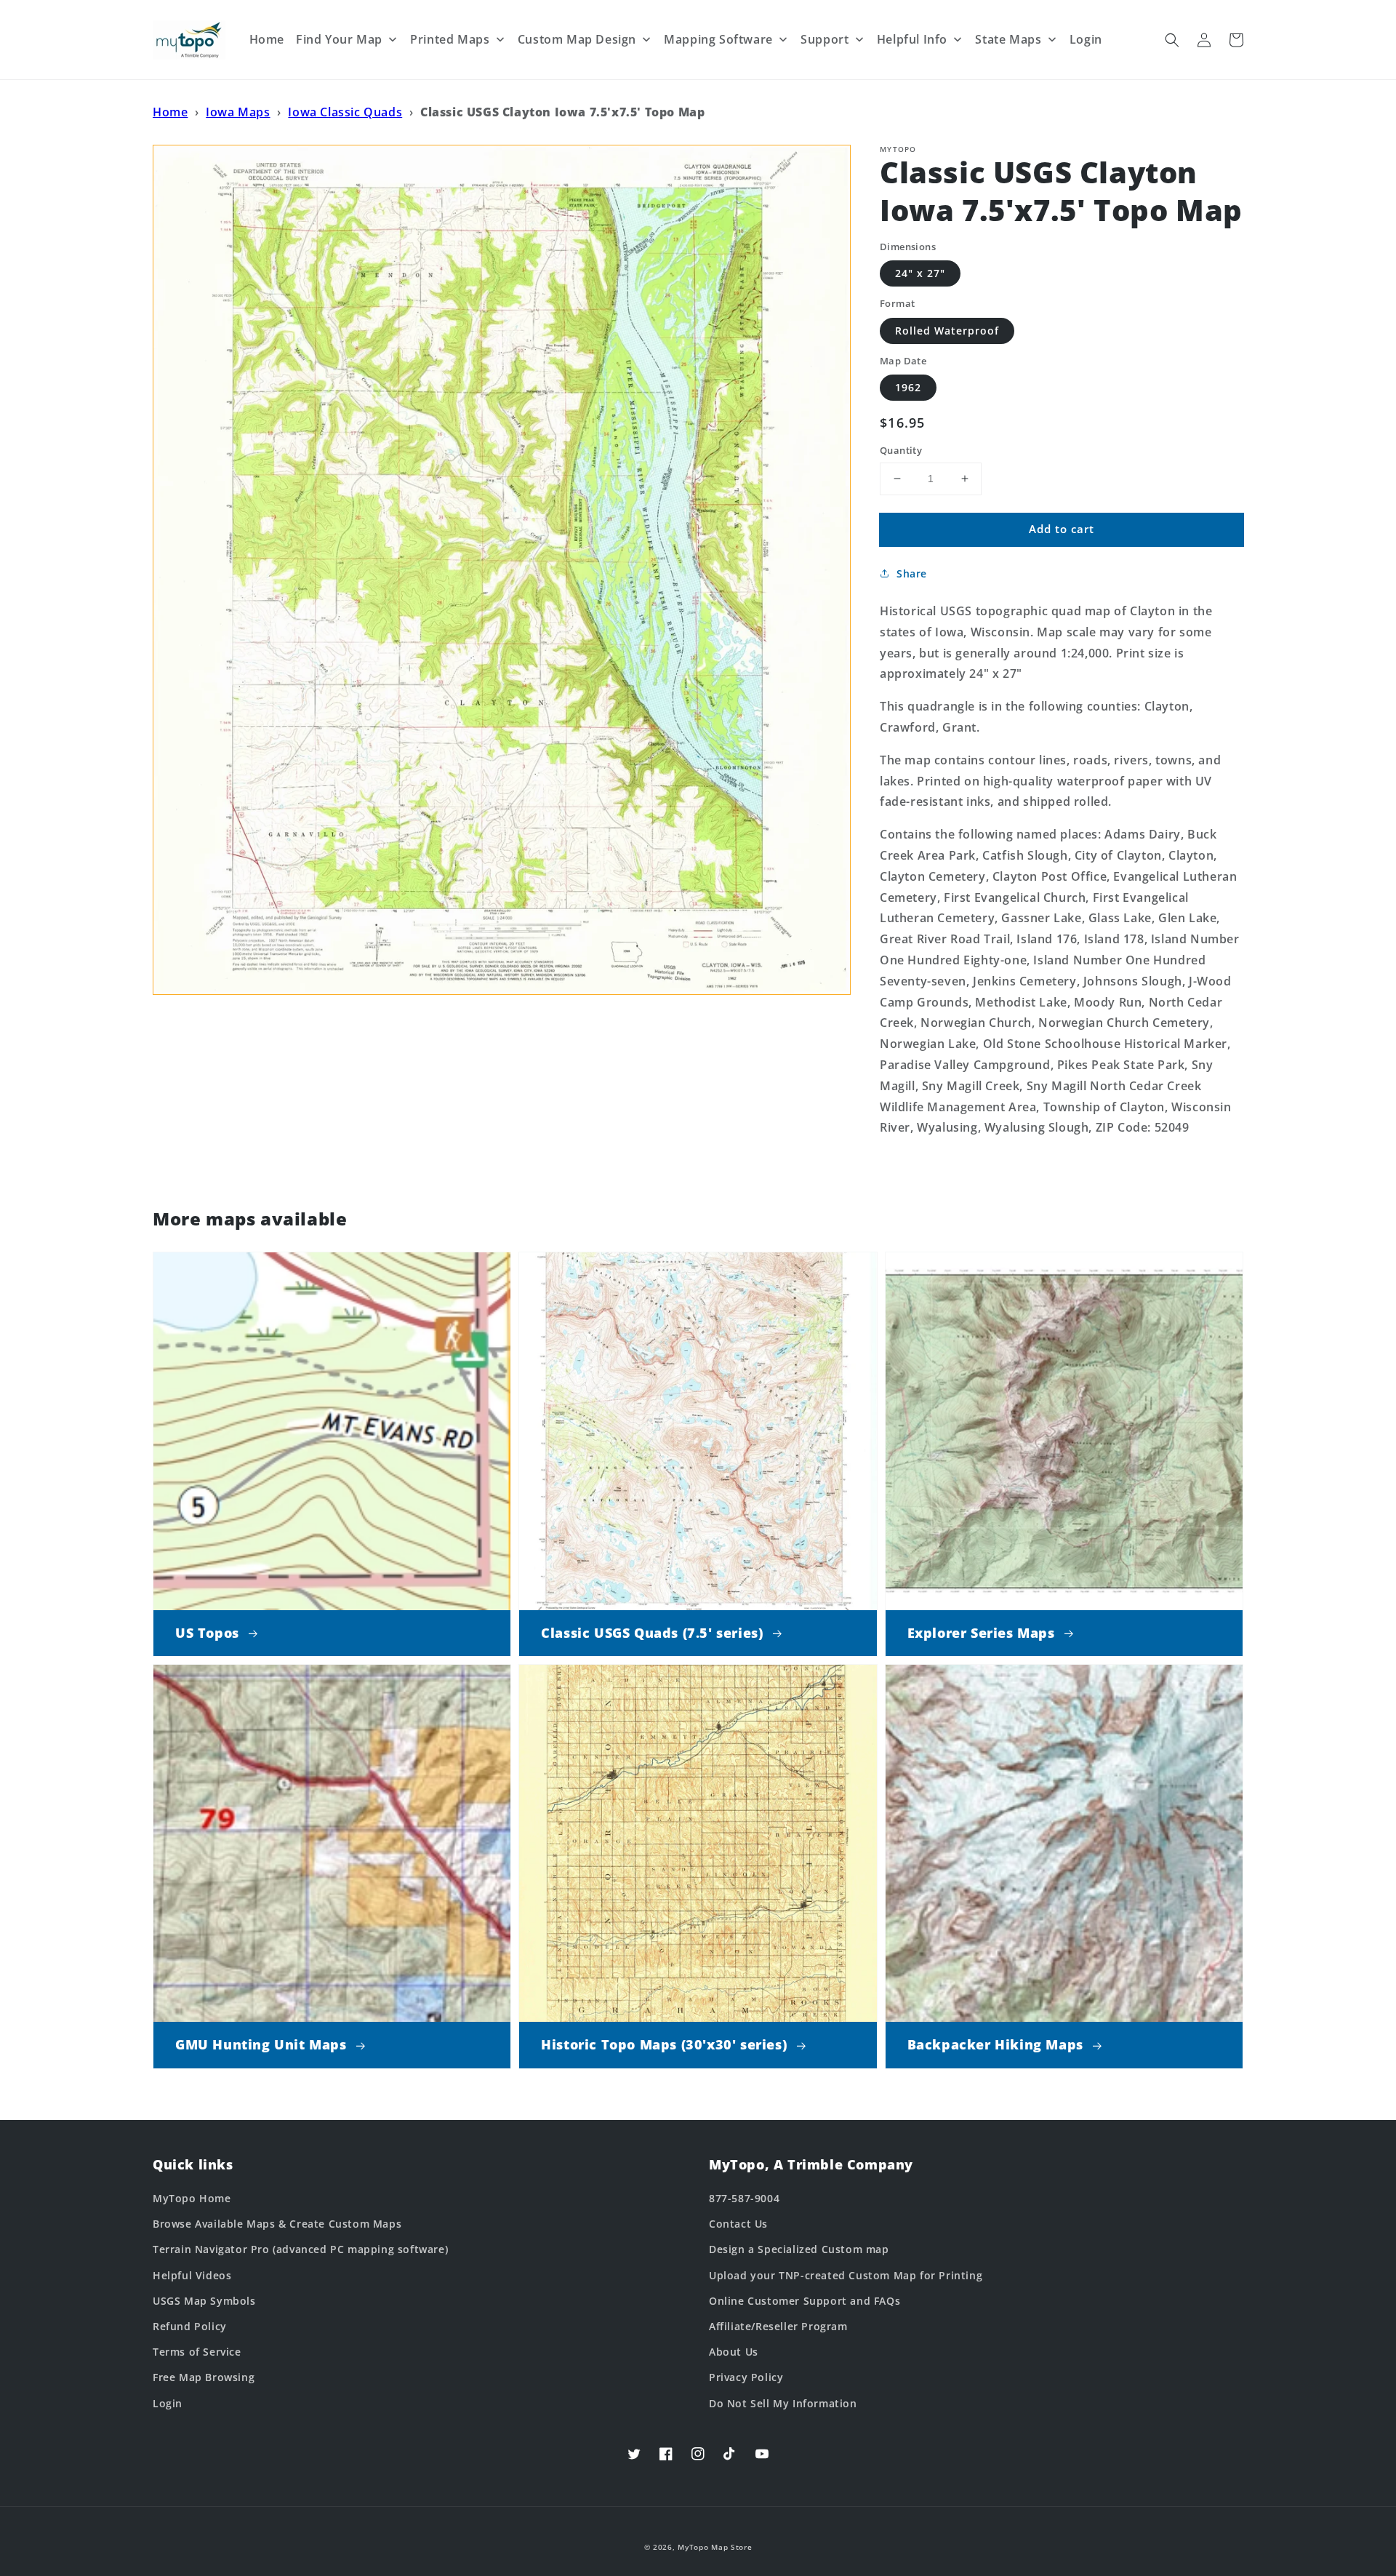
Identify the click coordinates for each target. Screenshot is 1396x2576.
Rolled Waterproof (947, 331)
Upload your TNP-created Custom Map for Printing (846, 2275)
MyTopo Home (192, 2198)
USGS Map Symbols (204, 2301)
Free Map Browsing (204, 2377)
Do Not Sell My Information (783, 2403)
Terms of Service (197, 2352)
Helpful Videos (192, 2275)
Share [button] (912, 573)
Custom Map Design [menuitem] (577, 39)
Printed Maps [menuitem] (450, 39)
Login (168, 2403)
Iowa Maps (238, 112)
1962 (908, 387)
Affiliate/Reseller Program (778, 2326)
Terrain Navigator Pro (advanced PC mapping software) (300, 2249)
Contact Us (738, 2224)
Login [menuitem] (1086, 39)
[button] (1172, 40)
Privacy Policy (746, 2377)
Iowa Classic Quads (345, 112)
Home (170, 112)
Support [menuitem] (825, 39)
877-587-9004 (744, 2198)
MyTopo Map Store (715, 2547)
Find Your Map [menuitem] (339, 39)
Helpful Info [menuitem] (912, 39)
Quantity (901, 450)
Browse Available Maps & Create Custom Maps (277, 2224)
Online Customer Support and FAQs (805, 2301)
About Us (734, 2352)
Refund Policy (190, 2326)
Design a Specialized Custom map (799, 2249)
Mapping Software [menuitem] (718, 39)
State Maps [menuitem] (1008, 39)
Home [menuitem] (267, 39)
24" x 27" (920, 273)
